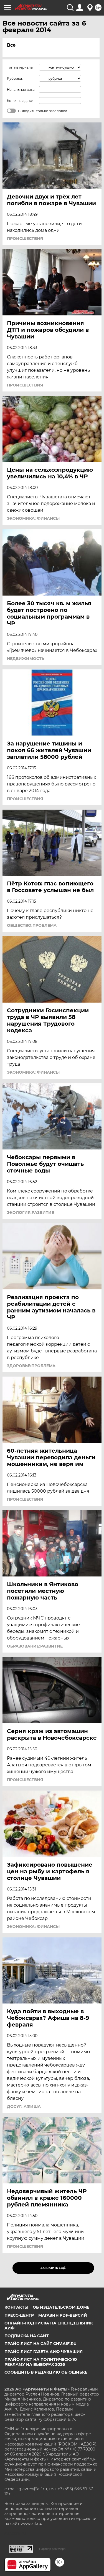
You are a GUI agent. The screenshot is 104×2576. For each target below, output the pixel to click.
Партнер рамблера (52, 2549)
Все (11, 45)
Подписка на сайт (27, 2336)
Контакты (16, 2307)
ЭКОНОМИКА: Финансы (33, 518)
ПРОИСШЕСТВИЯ (25, 238)
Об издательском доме (61, 2307)
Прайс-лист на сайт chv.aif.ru (40, 2344)
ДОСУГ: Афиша (24, 2107)
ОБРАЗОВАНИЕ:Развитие (35, 1646)
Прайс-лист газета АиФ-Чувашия (44, 2352)
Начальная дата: (21, 90)
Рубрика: (15, 78)
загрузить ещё (53, 2268)
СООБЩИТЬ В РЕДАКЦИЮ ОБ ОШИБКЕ (46, 2372)
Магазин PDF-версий (63, 2315)
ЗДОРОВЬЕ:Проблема (31, 1366)
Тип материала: (20, 67)
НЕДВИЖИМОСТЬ (26, 659)
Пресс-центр (19, 2315)
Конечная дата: (20, 101)
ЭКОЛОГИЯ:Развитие (31, 1212)
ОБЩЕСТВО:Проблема (32, 925)
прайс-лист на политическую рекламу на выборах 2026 (41, 2362)
